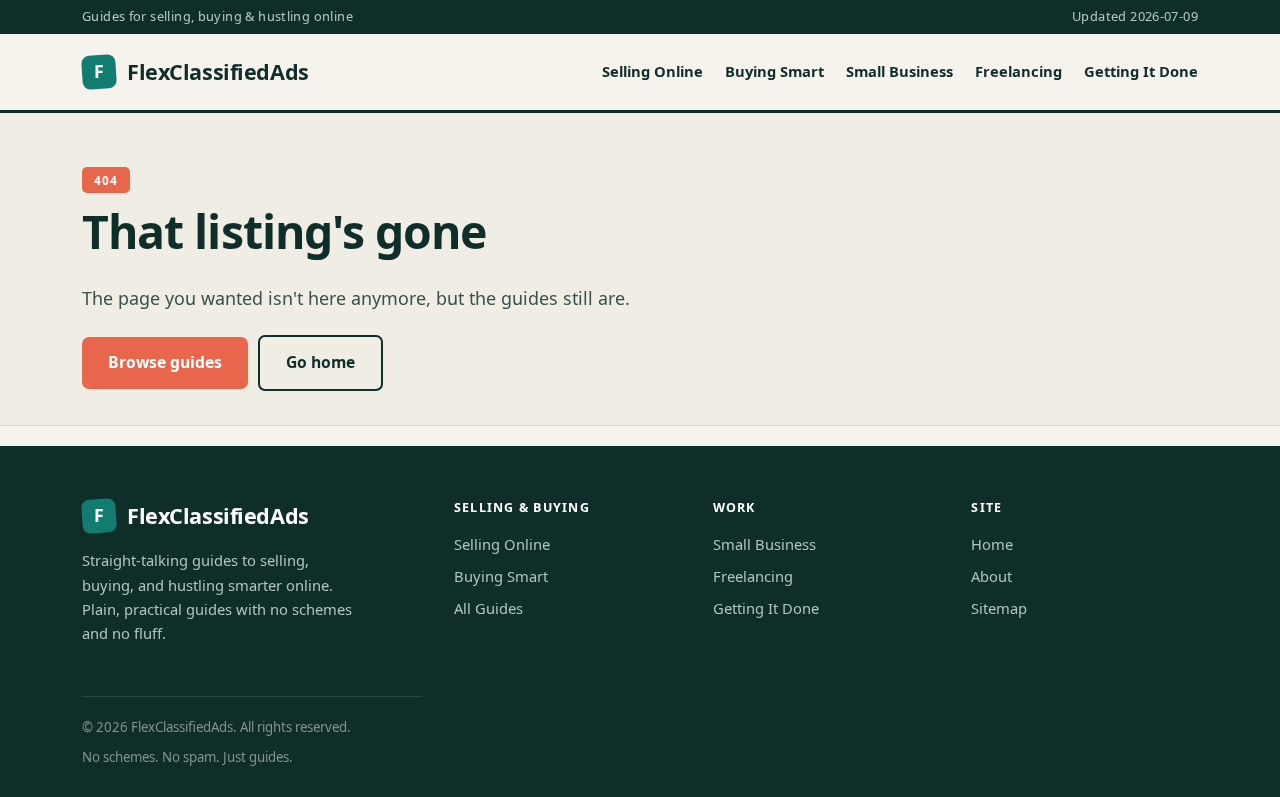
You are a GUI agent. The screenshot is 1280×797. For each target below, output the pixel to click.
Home (992, 544)
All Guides (488, 608)
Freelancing (1018, 71)
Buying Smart (774, 71)
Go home (320, 362)
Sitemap (999, 608)
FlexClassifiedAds (201, 71)
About (991, 576)
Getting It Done (1141, 71)
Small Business (899, 71)
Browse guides (165, 362)
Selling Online (652, 71)
